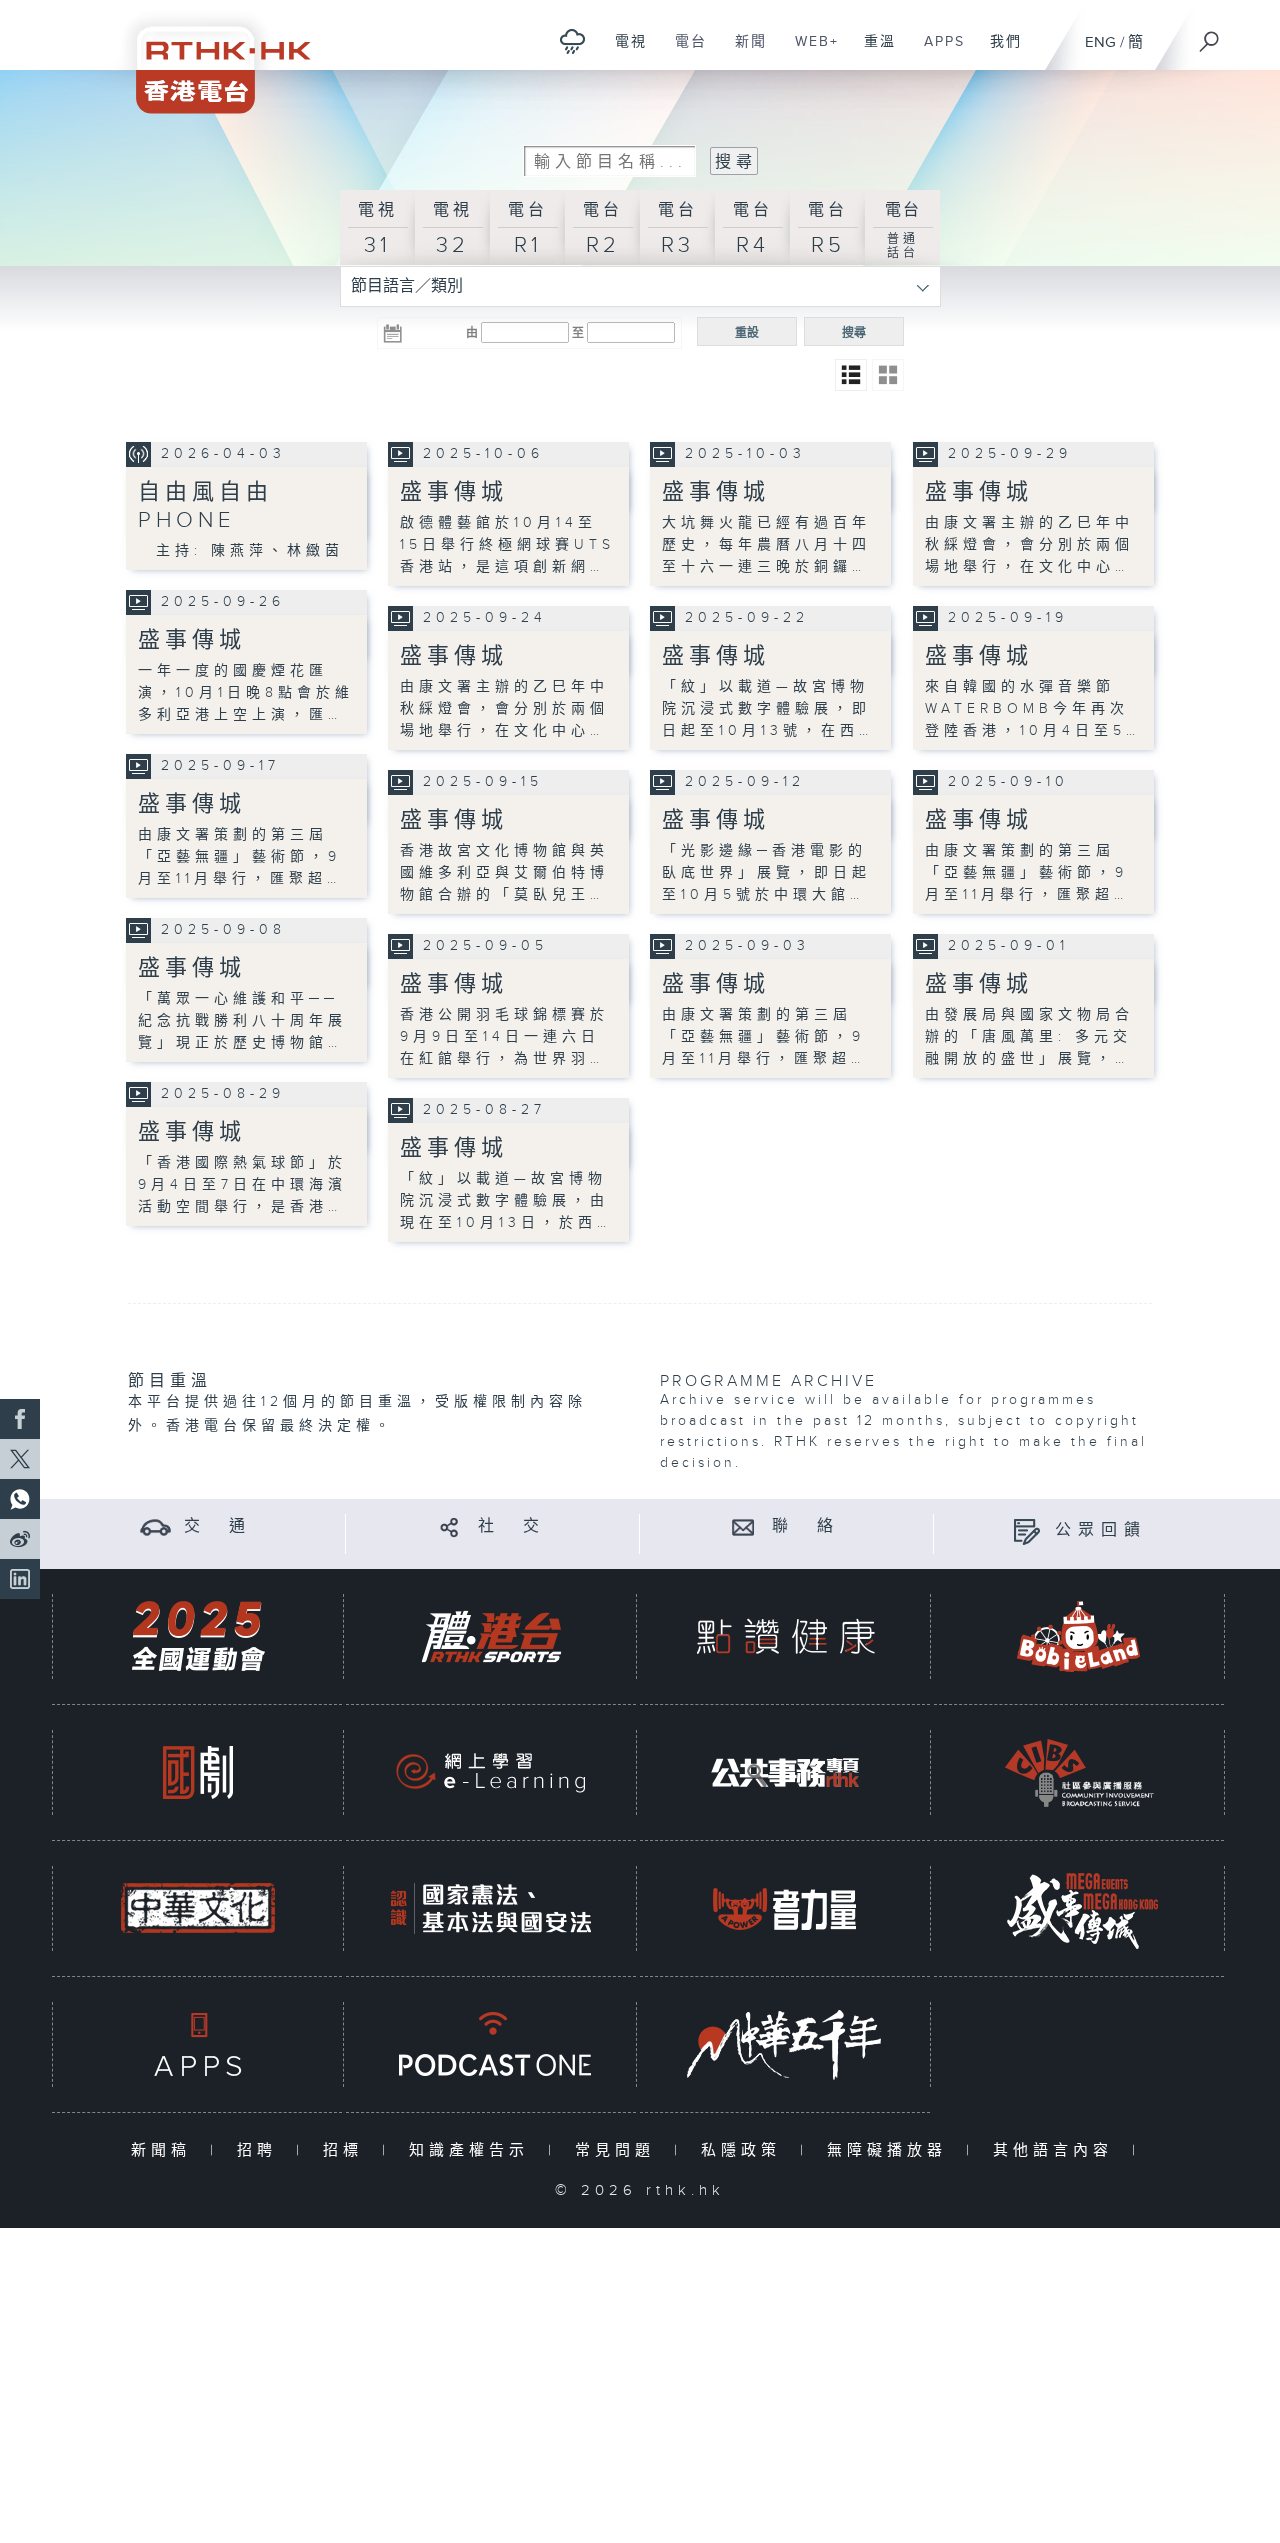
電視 (623, 52)
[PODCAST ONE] (491, 2044)
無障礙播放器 (891, 2150)
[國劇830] (198, 1772)
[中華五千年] (785, 2044)
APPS (937, 52)
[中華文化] (198, 1908)
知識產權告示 (473, 2150)
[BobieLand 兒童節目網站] (1079, 1636)
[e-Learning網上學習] (491, 1772)
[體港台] (491, 1636)
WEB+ (809, 52)
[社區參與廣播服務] (1079, 1772)
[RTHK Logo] (210, 56)
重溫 (872, 52)
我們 (998, 52)
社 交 (512, 1526)
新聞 (743, 52)
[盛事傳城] (1079, 1908)
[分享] (449, 1526)
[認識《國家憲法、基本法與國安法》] (491, 1908)
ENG (1100, 42)
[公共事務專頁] (785, 1772)
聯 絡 (806, 1526)
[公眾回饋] (1026, 1530)
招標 (347, 2150)
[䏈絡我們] (743, 1526)
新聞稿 (165, 2150)
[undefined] (572, 40)
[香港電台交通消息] (155, 1526)
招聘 (261, 2150)
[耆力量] (785, 1908)
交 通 (218, 1526)
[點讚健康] (785, 1636)
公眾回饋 (1101, 1530)
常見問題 (619, 2150)
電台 (683, 52)
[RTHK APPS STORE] (198, 2044)
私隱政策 (745, 2150)
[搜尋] (1210, 35)
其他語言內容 (1057, 2150)
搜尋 (854, 333)
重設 (747, 333)
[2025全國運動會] (198, 1636)
